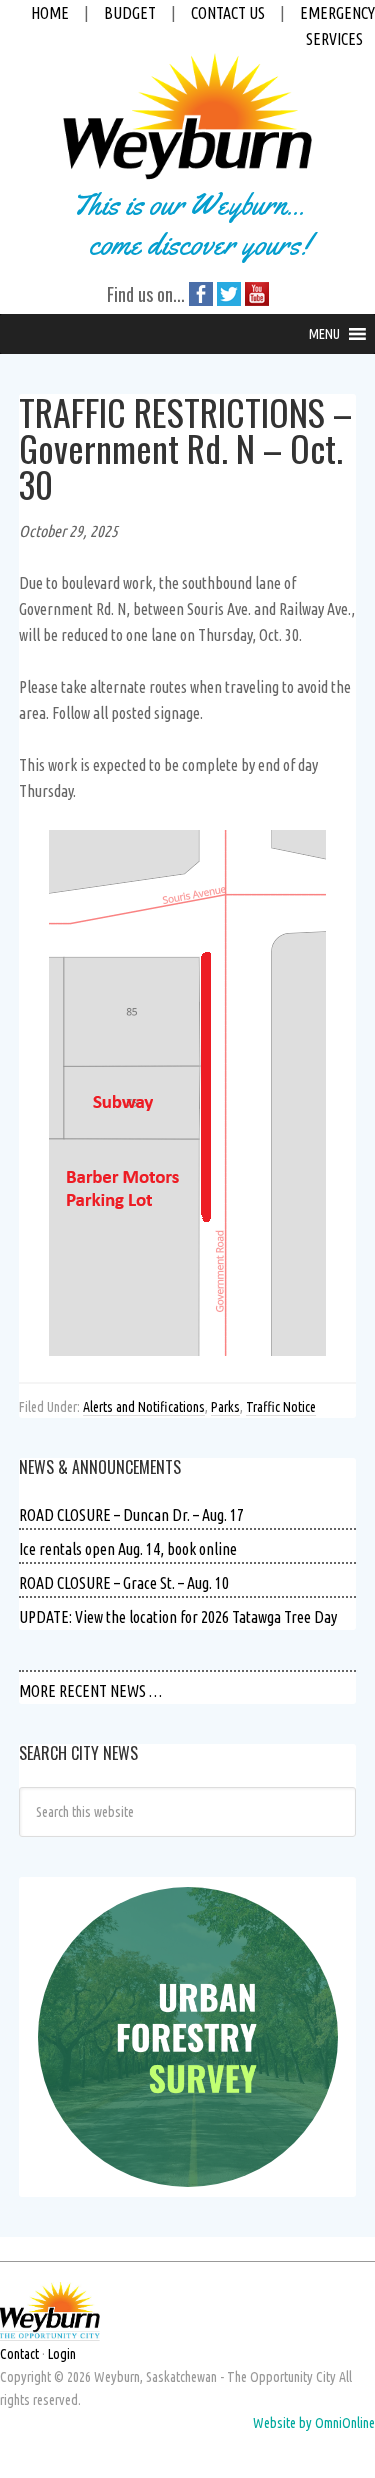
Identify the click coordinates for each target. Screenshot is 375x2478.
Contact (19, 2354)
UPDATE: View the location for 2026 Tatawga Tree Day (178, 1617)
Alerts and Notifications (144, 1407)
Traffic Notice (281, 1407)
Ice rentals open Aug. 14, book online (128, 1549)
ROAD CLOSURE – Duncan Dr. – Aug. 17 (131, 1515)
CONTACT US (228, 13)
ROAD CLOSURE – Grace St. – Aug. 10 (124, 1583)
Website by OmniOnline (314, 2423)
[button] (324, 334)
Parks (225, 1407)
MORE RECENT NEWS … (90, 1691)
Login (62, 2354)
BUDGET (130, 13)
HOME (50, 13)
